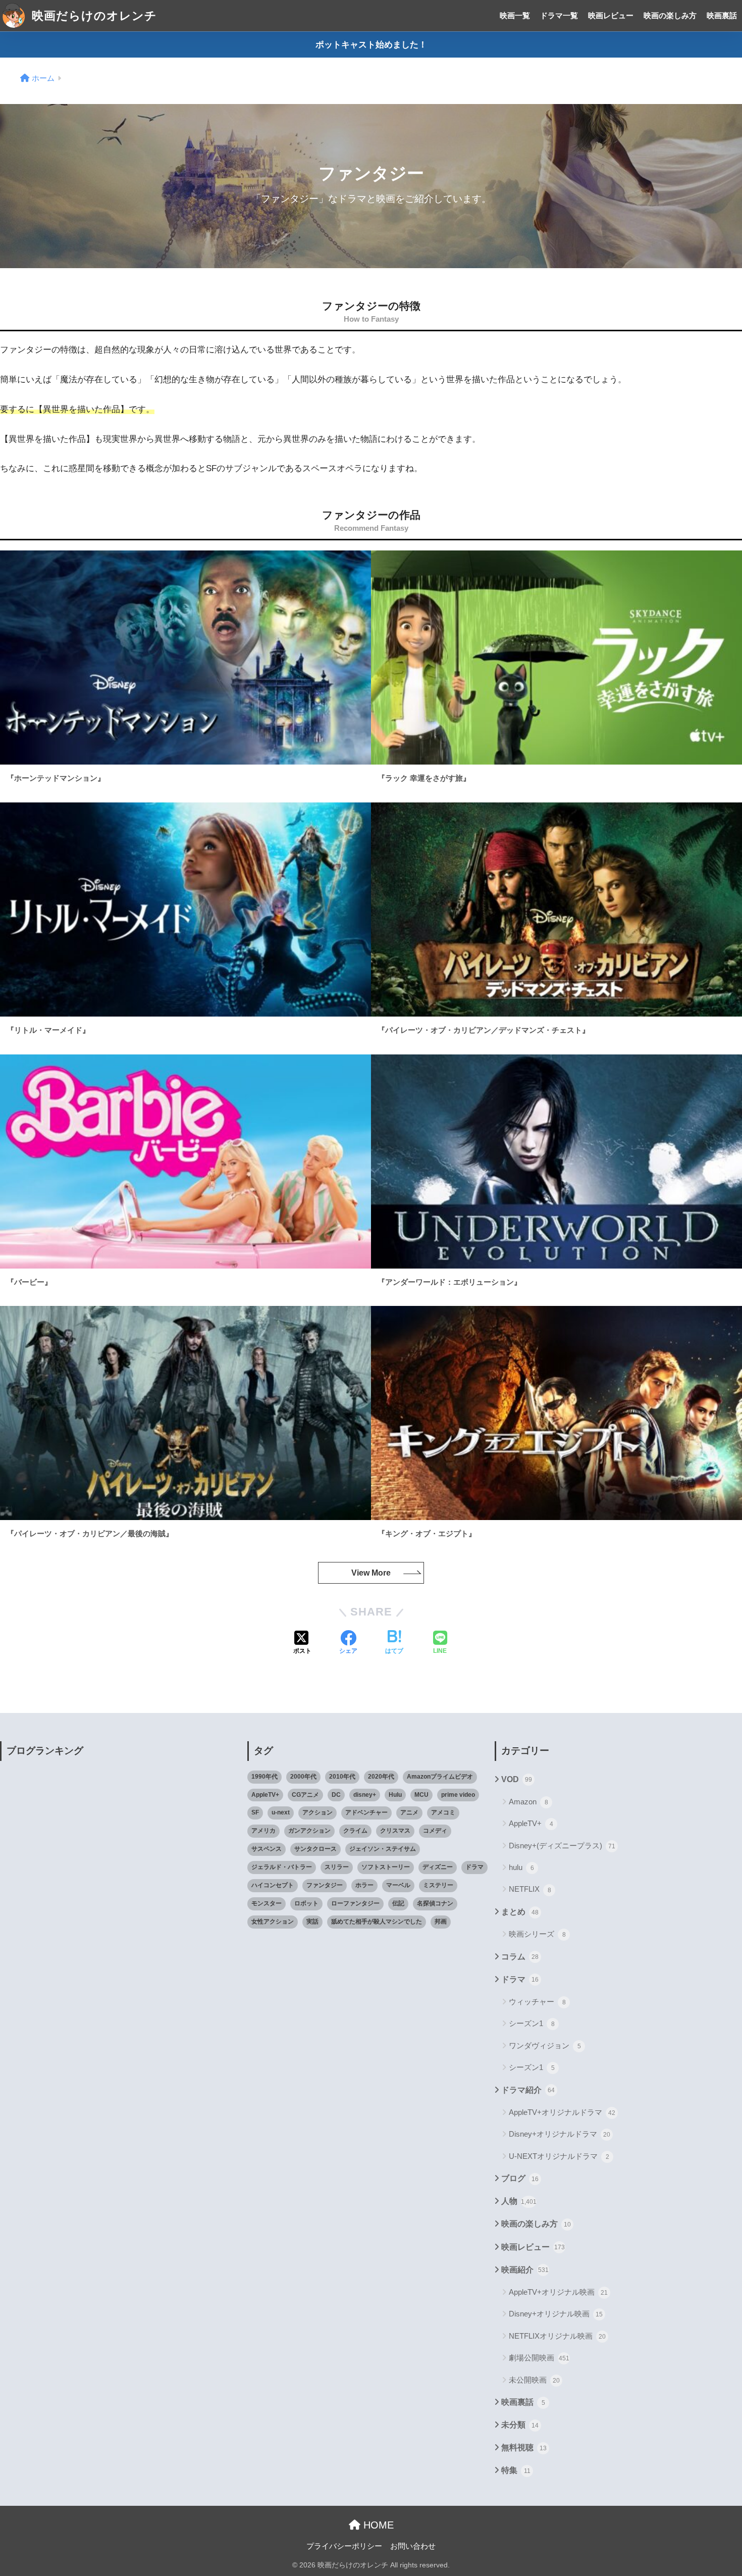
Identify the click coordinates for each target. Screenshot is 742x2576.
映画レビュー (611, 15)
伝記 (398, 1903)
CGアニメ (305, 1795)
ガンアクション (309, 1831)
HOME (377, 2525)
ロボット (306, 1903)
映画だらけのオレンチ (93, 16)
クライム (355, 1831)
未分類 (520, 2425)
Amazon (528, 1802)
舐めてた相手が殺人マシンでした (377, 1922)
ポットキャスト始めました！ (371, 45)
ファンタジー (325, 1885)
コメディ (435, 1831)
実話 (312, 1922)
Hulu (395, 1795)
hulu (521, 1867)
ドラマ (474, 1867)
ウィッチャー (537, 2002)
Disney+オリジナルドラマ (560, 2134)
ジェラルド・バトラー (282, 1867)
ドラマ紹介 (528, 2090)
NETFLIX (530, 1889)
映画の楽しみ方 (670, 15)
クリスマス (395, 1831)
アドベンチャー (366, 1812)
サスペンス (267, 1849)
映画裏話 (722, 15)
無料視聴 (524, 2447)
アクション (317, 1812)
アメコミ (443, 1812)
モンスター (267, 1903)
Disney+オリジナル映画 (556, 2314)
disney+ (365, 1795)
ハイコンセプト (273, 1885)
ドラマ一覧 (559, 15)
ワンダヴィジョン (545, 2045)
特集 (516, 2470)
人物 (519, 2201)
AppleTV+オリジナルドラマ (562, 2112)
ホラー (364, 1885)
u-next (281, 1812)
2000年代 (303, 1777)
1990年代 (264, 1777)
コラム (520, 1957)
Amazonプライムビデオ (440, 1777)
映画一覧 (515, 15)
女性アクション (273, 1922)
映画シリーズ (537, 1934)
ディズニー (438, 1867)
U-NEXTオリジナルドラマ (559, 2156)
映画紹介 (525, 2270)
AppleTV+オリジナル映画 (558, 2292)
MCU (421, 1795)
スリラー (337, 1867)
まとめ (520, 1912)
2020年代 (381, 1777)
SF (255, 1812)
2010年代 (342, 1777)
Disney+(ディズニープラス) (562, 1846)
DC (336, 1795)
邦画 (441, 1922)
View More (371, 1573)
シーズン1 (532, 2023)
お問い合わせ (413, 2546)
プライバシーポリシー (344, 2546)
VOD (517, 1779)
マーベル (398, 1885)
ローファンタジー (355, 1903)
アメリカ (263, 1831)
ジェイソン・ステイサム (383, 1849)
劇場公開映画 (539, 2358)
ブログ (520, 2178)
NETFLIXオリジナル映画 (557, 2336)
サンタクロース (315, 1849)
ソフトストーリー (386, 1867)
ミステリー (438, 1885)
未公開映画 (534, 2380)
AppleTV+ (265, 1795)
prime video (458, 1795)
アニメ (409, 1812)
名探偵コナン (435, 1903)
